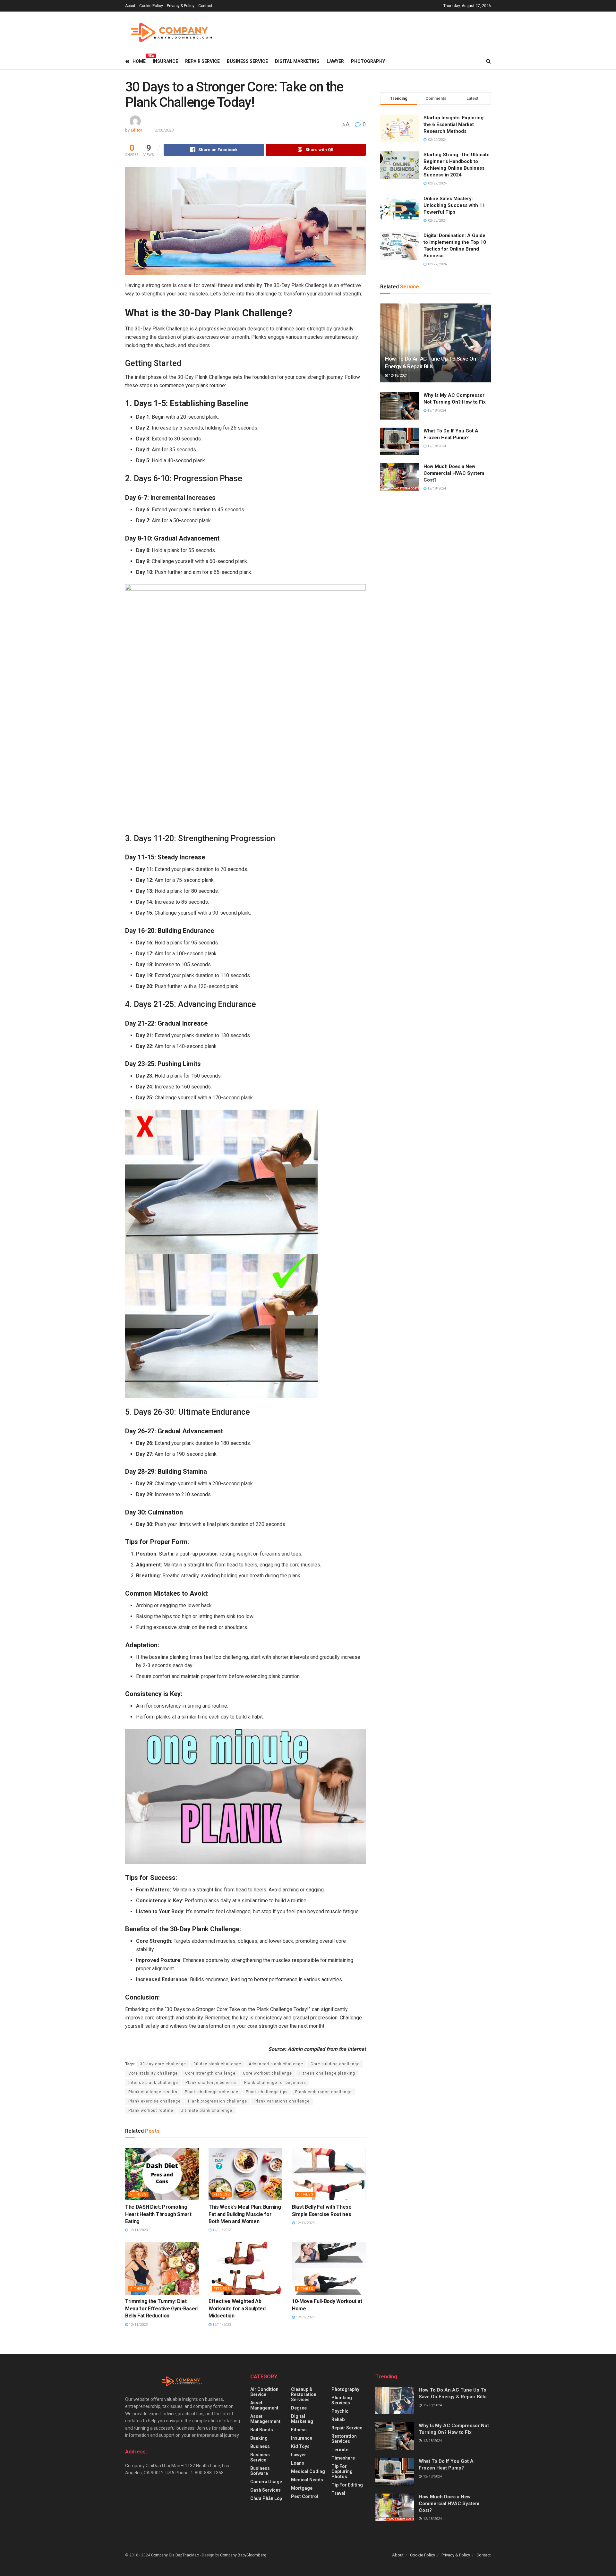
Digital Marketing (297, 61)
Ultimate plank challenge (206, 2111)
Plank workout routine (151, 2111)
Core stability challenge (153, 2073)
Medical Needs (307, 2480)
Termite (340, 2450)
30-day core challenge (163, 2064)
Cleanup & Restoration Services (304, 2394)
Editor (137, 130)
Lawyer (335, 61)
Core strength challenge (210, 2073)
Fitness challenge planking (327, 2073)
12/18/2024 (398, 375)
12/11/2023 (138, 2230)
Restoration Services (344, 2439)
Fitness (138, 2194)
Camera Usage (266, 2482)
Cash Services (265, 2490)
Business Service (247, 61)
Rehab (338, 2419)
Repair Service (202, 61)
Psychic (340, 2411)
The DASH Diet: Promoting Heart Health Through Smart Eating (158, 2214)
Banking (259, 2438)
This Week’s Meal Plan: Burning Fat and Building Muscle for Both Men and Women (245, 2214)
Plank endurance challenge (323, 2092)
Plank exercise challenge (154, 2101)
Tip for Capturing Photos (342, 2471)
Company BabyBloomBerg (243, 2555)
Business (260, 2446)
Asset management (264, 2405)
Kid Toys (300, 2446)
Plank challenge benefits (211, 2083)
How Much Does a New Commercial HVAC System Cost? (454, 473)
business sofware (260, 2471)
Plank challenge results (153, 2092)
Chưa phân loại (267, 2498)
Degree (299, 2408)
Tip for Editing (347, 2485)
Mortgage (302, 2488)
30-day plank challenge (217, 2064)
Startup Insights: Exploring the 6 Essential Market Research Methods (453, 124)
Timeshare (343, 2458)
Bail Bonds (262, 2430)
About (130, 6)
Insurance (165, 61)
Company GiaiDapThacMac (175, 2555)
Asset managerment (265, 2419)
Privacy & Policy (181, 6)
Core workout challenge (267, 2073)
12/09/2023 (305, 2317)
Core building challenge (335, 2064)
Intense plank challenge (153, 2083)
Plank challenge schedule (212, 2092)
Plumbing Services (342, 2400)
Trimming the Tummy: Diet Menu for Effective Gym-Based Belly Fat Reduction (161, 2308)
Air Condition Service (264, 2392)
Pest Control (305, 2496)
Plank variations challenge (282, 2101)
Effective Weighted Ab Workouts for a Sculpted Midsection (237, 2308)
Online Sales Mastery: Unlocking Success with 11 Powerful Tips (454, 205)
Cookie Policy (151, 6)
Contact (205, 6)
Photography (368, 61)
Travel (338, 2493)
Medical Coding (308, 2471)
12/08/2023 (163, 130)
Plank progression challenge (218, 2101)
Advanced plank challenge (276, 2064)
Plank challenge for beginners (275, 2083)
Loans (298, 2463)
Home (139, 60)
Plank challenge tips (267, 2092)
